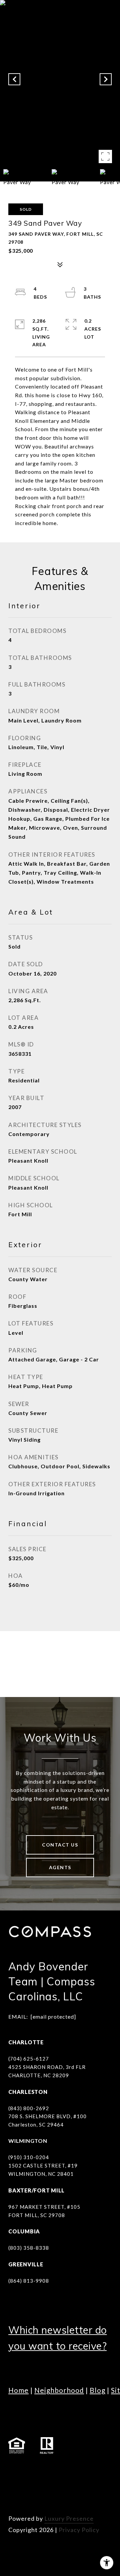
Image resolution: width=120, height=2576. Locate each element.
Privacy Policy (79, 2530)
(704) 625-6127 (29, 2059)
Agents (60, 1867)
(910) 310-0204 (29, 2157)
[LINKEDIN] (52, 2470)
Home (18, 2390)
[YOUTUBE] (70, 2470)
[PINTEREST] (52, 2489)
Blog (97, 2390)
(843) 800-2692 (29, 2108)
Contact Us (60, 1845)
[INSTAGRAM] (33, 2470)
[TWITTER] (88, 2470)
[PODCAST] (15, 2489)
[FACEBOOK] (15, 2470)
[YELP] (33, 2489)
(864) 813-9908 (29, 2281)
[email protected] (53, 2016)
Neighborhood (59, 2390)
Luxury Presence (69, 2518)
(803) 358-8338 (29, 2248)
